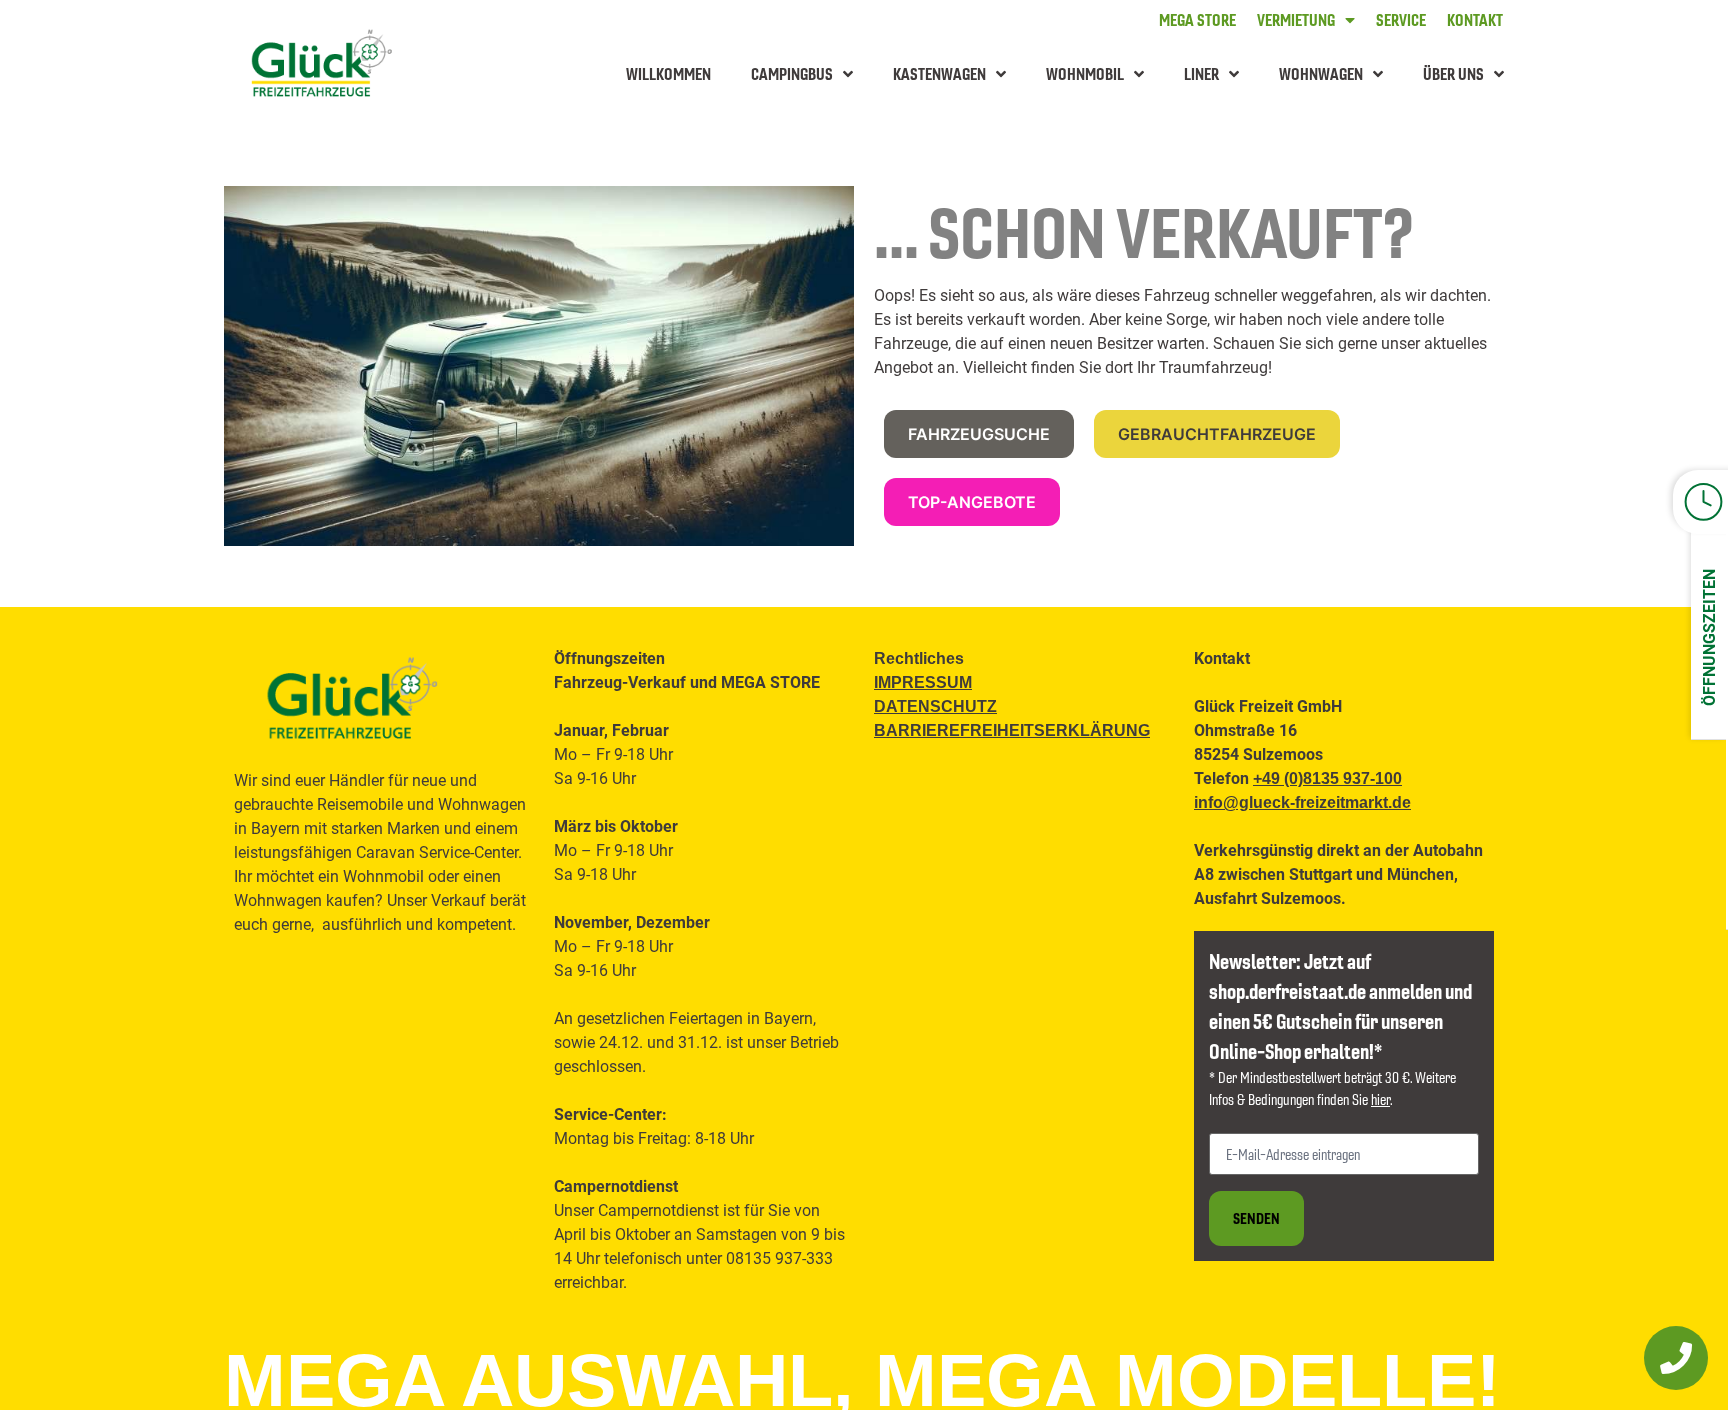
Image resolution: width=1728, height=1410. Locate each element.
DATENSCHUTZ (935, 706)
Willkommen (668, 73)
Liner (1201, 73)
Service (1401, 20)
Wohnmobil (1085, 73)
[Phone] (1676, 1358)
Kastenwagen (939, 73)
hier (1380, 1099)
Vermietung (1296, 20)
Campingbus (792, 73)
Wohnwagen (1321, 73)
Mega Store (1197, 20)
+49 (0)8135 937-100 (1327, 778)
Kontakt (1475, 20)
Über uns (1453, 73)
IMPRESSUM (923, 682)
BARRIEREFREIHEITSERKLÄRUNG (1012, 730)
